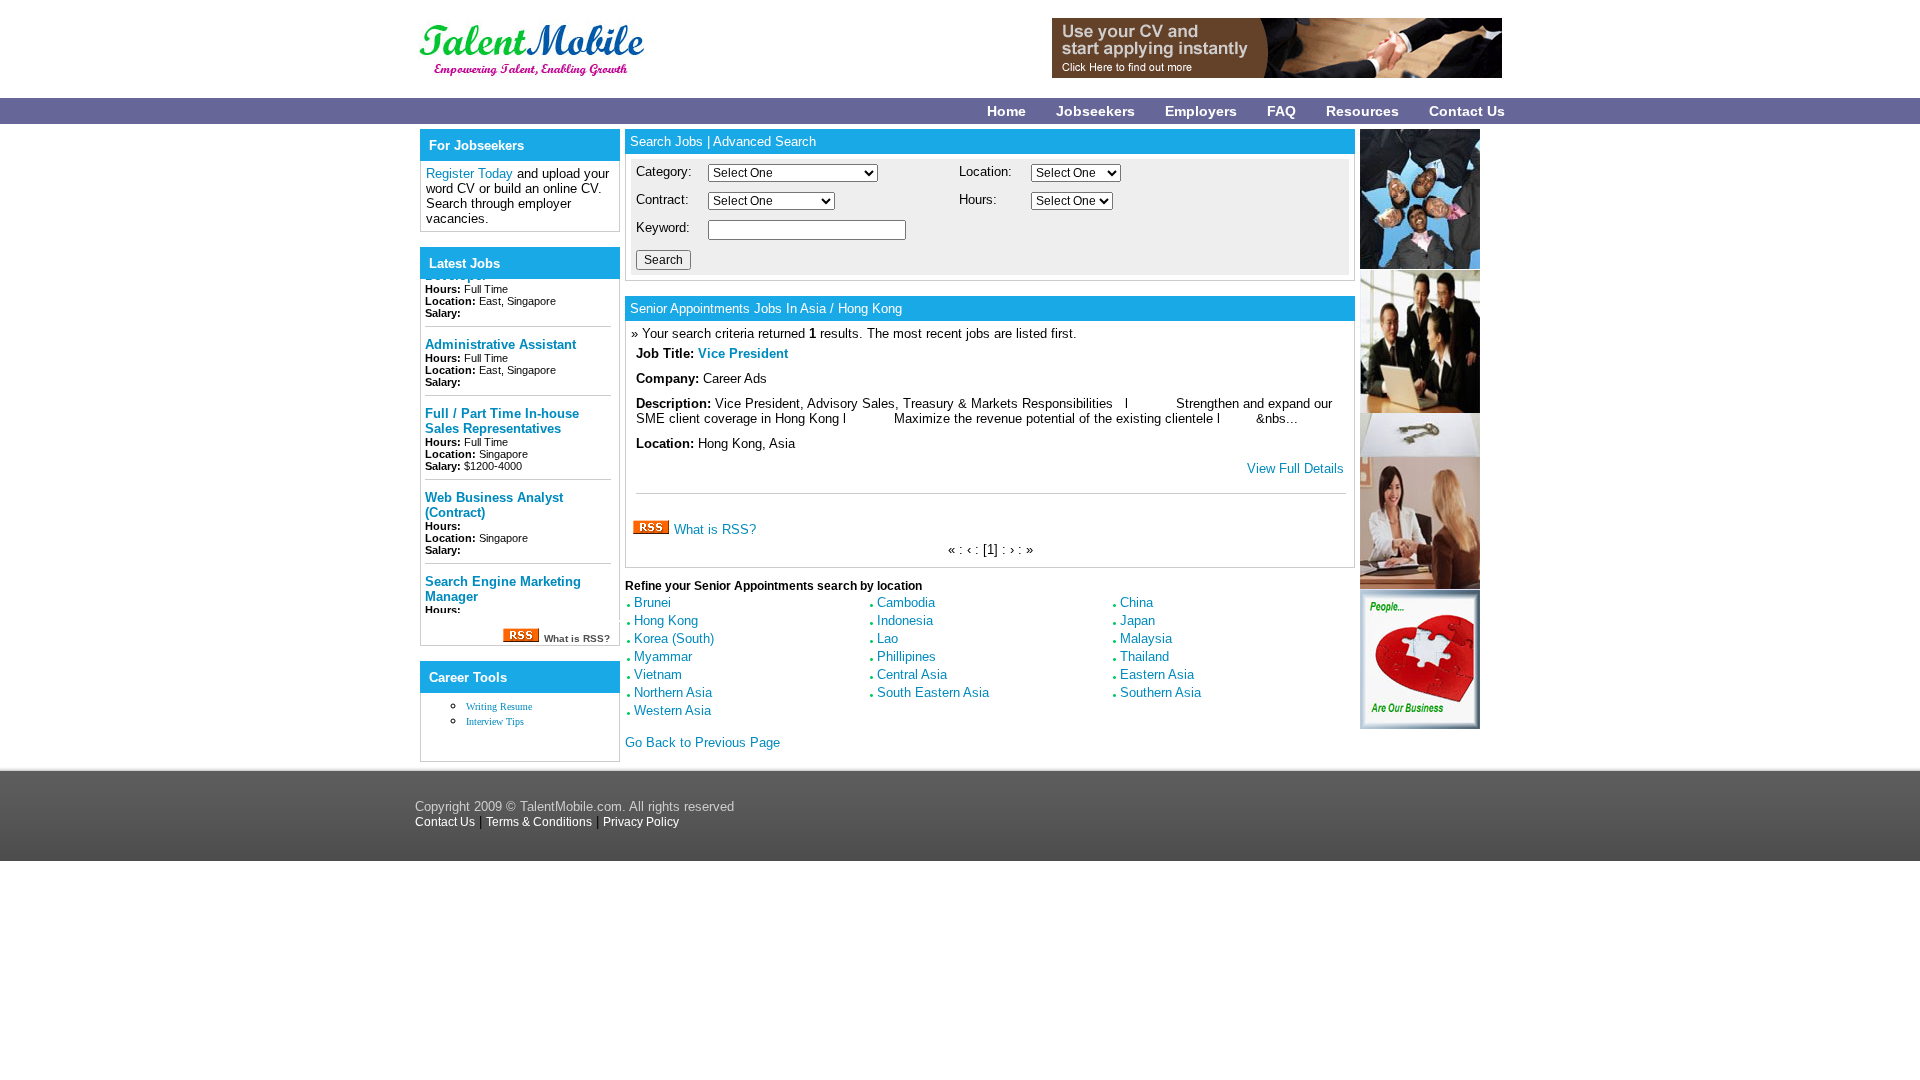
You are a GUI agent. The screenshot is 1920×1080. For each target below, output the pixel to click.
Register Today (471, 173)
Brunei (652, 602)
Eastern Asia (1157, 674)
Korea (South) (674, 638)
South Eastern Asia (933, 692)
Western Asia (672, 710)
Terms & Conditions (539, 822)
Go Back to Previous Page (702, 742)
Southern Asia (1160, 692)
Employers (1201, 111)
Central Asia (912, 674)
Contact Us (1467, 111)
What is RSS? (715, 529)
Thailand (1144, 656)
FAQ (1281, 111)
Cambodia (906, 602)
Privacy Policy (641, 822)
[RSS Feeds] (520, 637)
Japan (1137, 620)
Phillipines (906, 656)
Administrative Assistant (500, 331)
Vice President (743, 353)
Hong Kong (666, 620)
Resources (1362, 111)
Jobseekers (1095, 111)
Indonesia (905, 620)
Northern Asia (673, 692)
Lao (887, 638)
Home (1006, 111)
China (1136, 602)
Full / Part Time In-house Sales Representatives (502, 408)
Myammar (663, 656)
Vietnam (658, 674)
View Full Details (1295, 468)
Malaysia (1146, 638)
